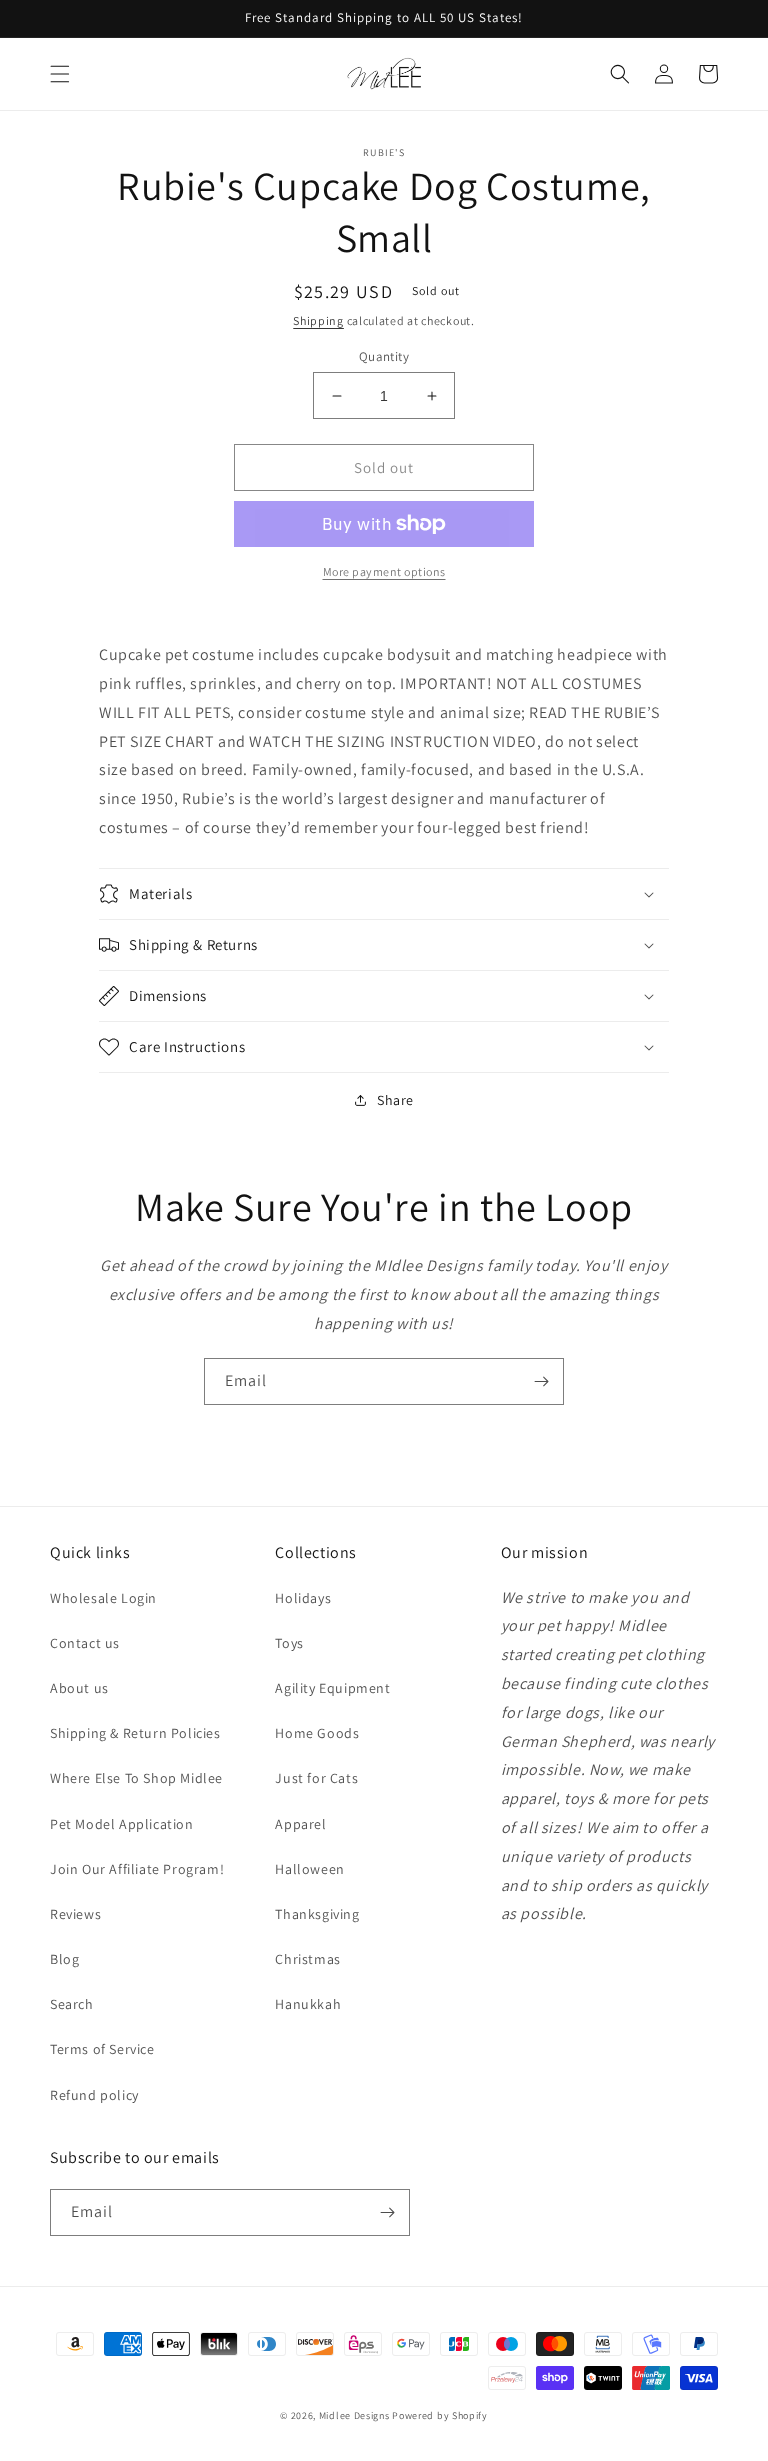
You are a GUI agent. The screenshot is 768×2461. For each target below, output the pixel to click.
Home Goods (317, 1733)
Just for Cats (316, 1778)
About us (79, 1688)
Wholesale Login (103, 1598)
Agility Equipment (332, 1688)
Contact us (85, 1643)
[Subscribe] (541, 1381)
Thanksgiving (317, 1914)
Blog (64, 1959)
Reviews (75, 1914)
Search (72, 2004)
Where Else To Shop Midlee (136, 1778)
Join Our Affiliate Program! (137, 1869)
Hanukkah (308, 2004)
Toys (289, 1643)
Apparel (300, 1824)
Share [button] (395, 1100)
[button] (60, 74)
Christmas (307, 1959)
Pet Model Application (122, 1824)
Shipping (318, 320)
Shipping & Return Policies (135, 1733)
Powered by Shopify (440, 2415)
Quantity (384, 356)
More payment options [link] (384, 571)
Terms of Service (102, 2049)
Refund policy (94, 2095)
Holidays (303, 1598)
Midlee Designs (354, 2415)
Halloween (309, 1869)
